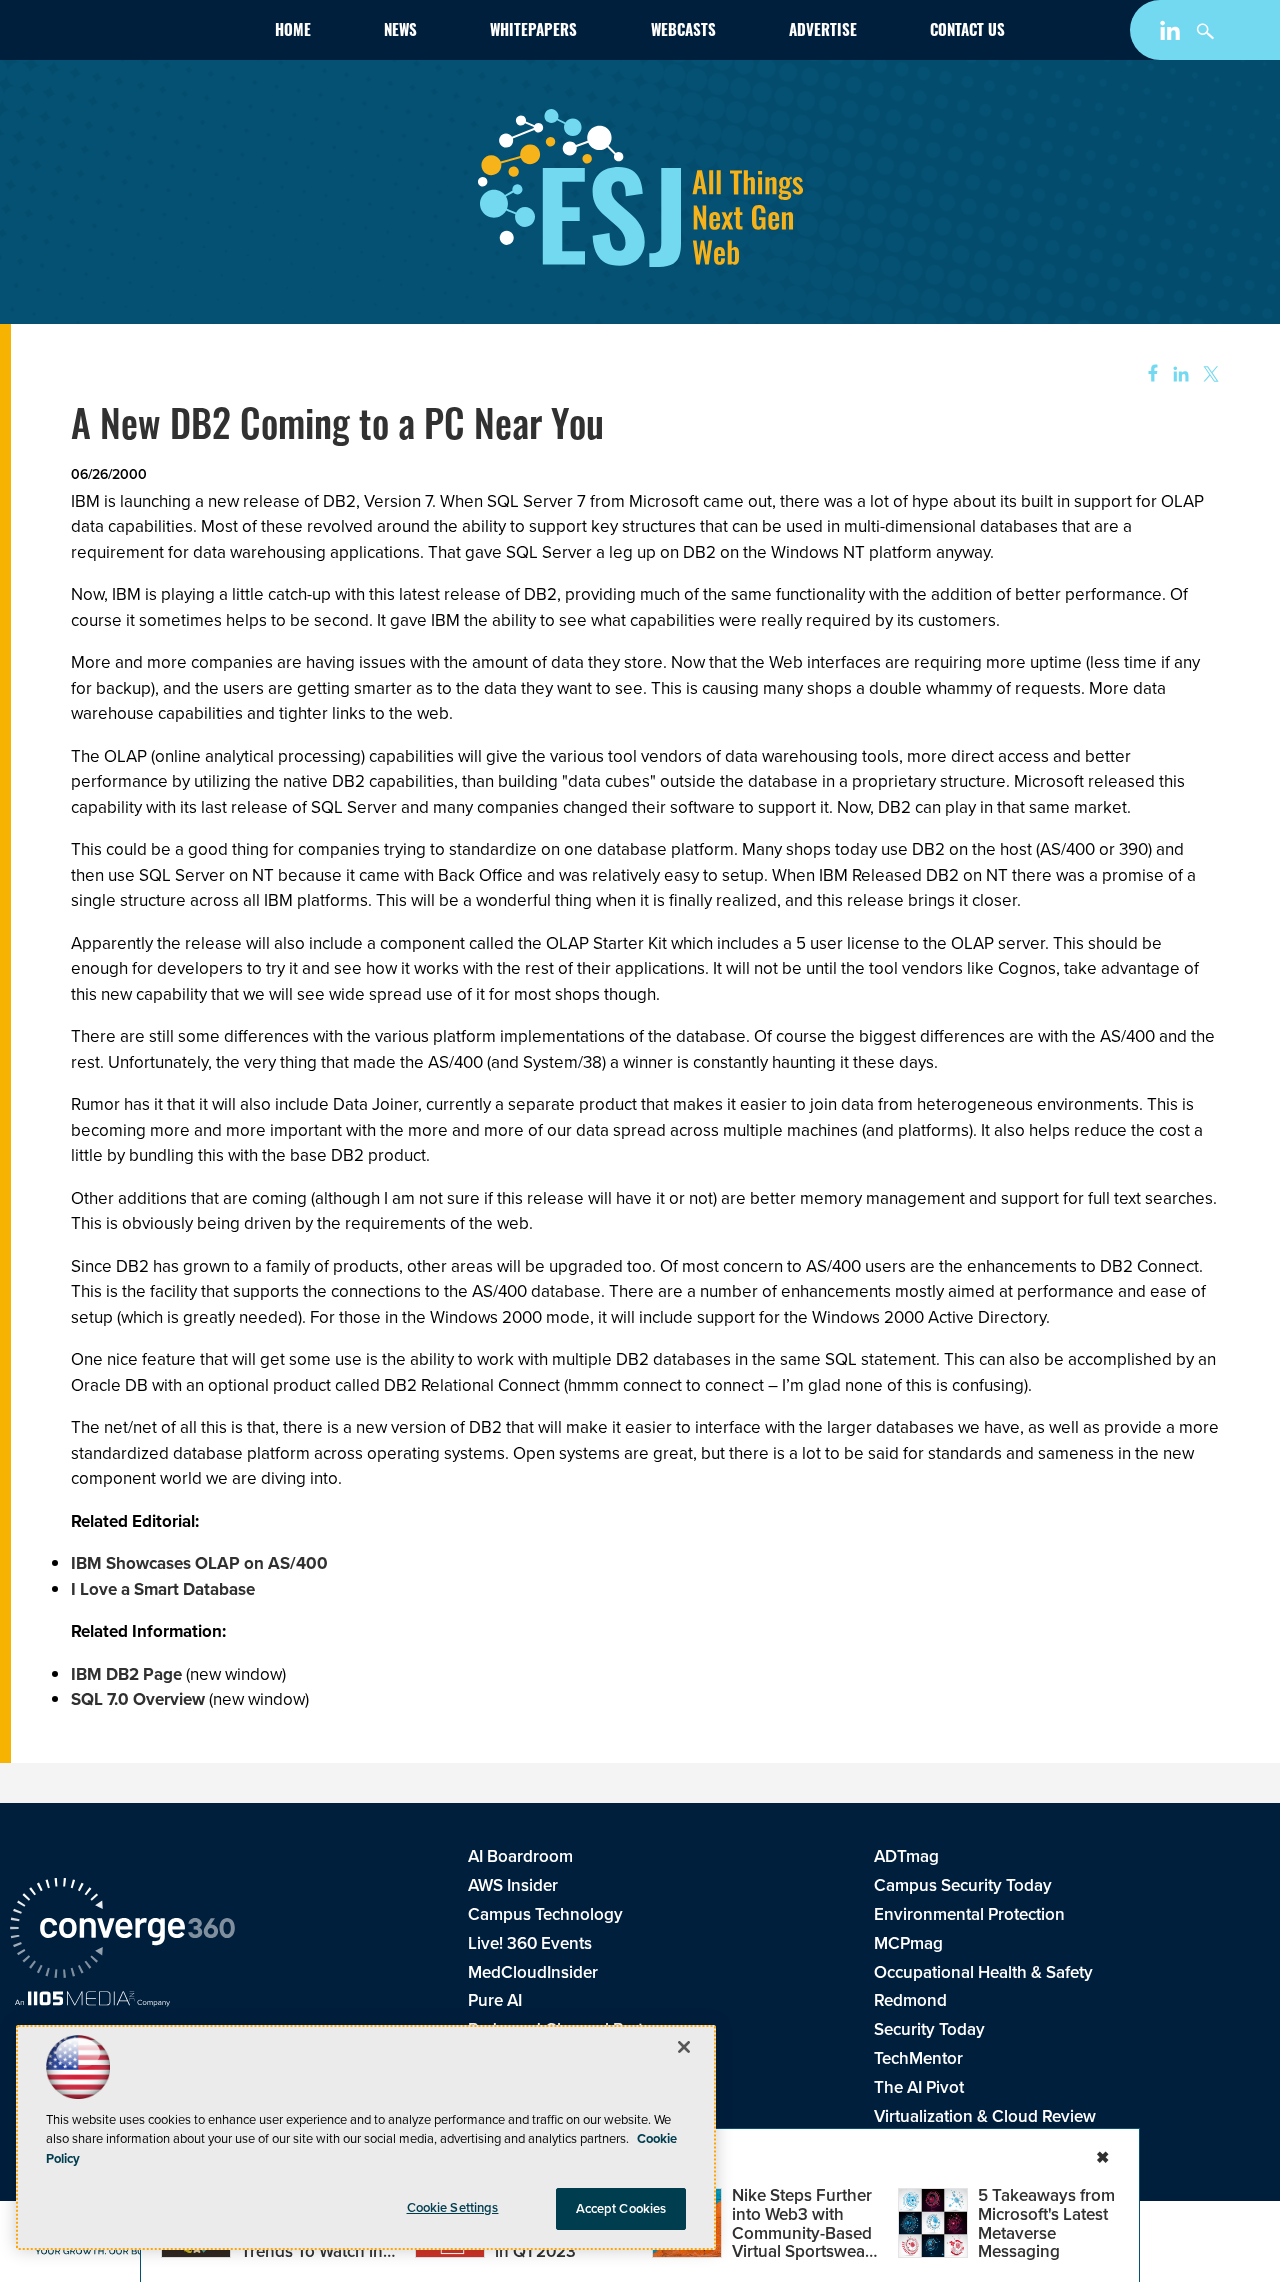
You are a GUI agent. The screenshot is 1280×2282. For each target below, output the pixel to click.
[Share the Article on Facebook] (1146, 374)
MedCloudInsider (533, 1972)
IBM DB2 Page (126, 1674)
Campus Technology (545, 1914)
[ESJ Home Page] (124, 34)
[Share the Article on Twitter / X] (1208, 374)
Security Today (929, 2029)
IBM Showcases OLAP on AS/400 (199, 1563)
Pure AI (495, 2000)
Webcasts (683, 32)
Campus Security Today (963, 1885)
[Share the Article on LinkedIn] (1177, 374)
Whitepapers (533, 32)
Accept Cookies (621, 2208)
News (400, 32)
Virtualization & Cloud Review (985, 2116)
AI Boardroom (520, 1856)
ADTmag (906, 1856)
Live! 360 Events (530, 1943)
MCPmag (908, 1943)
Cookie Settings (453, 2207)
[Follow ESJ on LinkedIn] (1172, 34)
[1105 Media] (92, 2001)
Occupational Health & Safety (983, 1972)
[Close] (684, 2047)
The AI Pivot (919, 2087)
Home (293, 32)
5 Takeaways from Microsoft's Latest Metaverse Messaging (1046, 2223)
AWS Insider (513, 1885)
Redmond (910, 2000)
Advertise (823, 32)
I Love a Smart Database (163, 1589)
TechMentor (918, 2058)
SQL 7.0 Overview (138, 1699)
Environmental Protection (969, 1914)
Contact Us (967, 32)
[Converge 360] (122, 1931)
